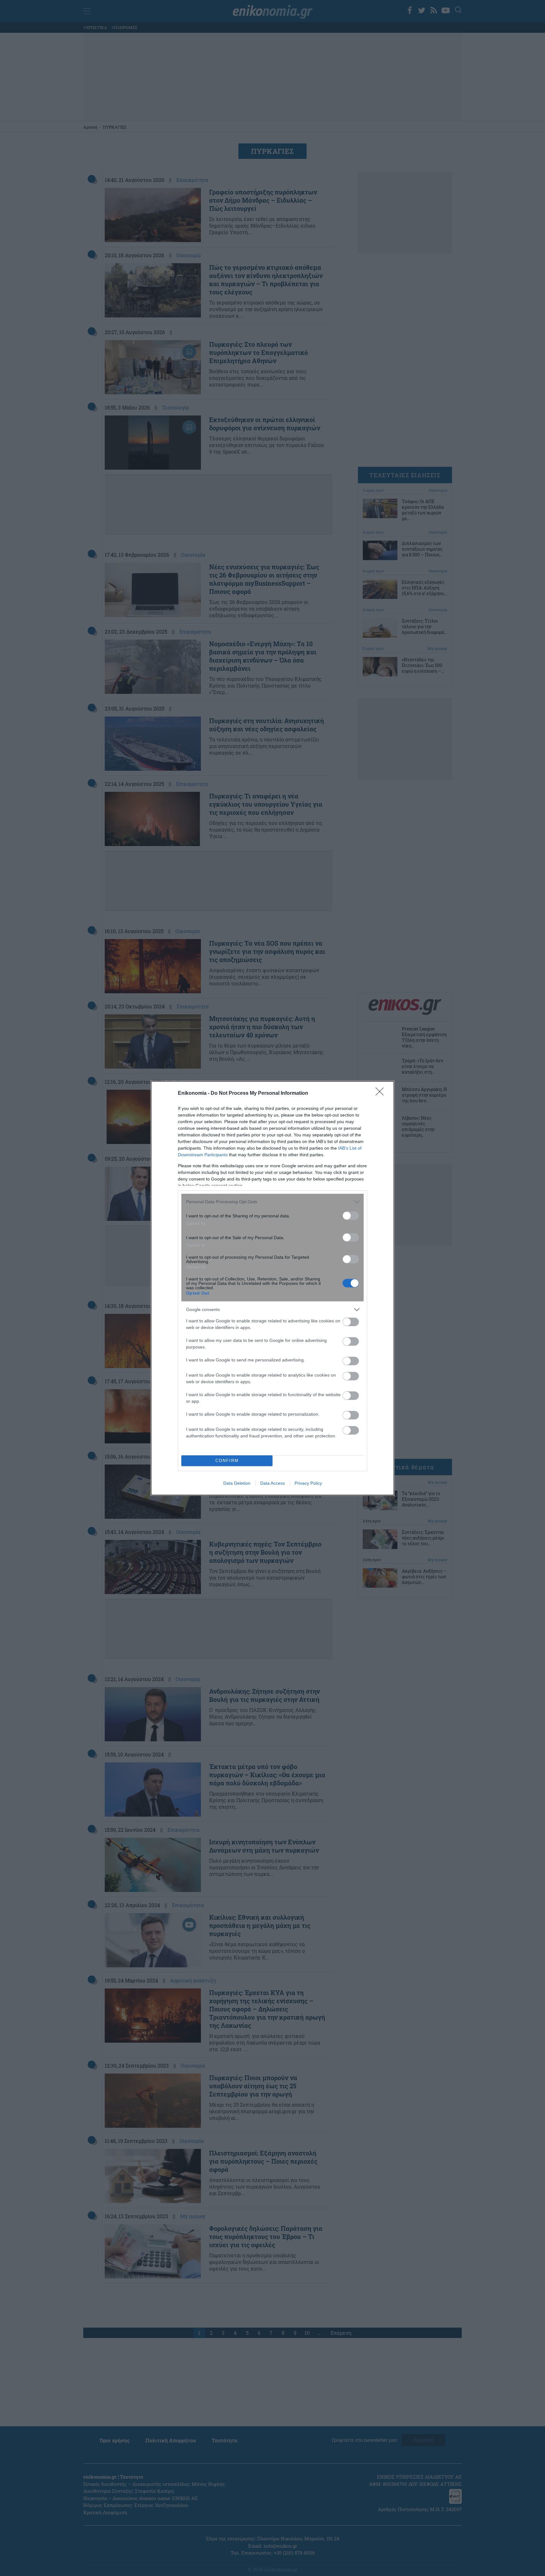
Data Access (272, 1483)
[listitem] (272, 1202)
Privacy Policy (308, 1483)
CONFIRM (227, 1461)
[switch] (351, 1216)
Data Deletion (237, 1483)
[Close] (382, 1094)
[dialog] (272, 1288)
